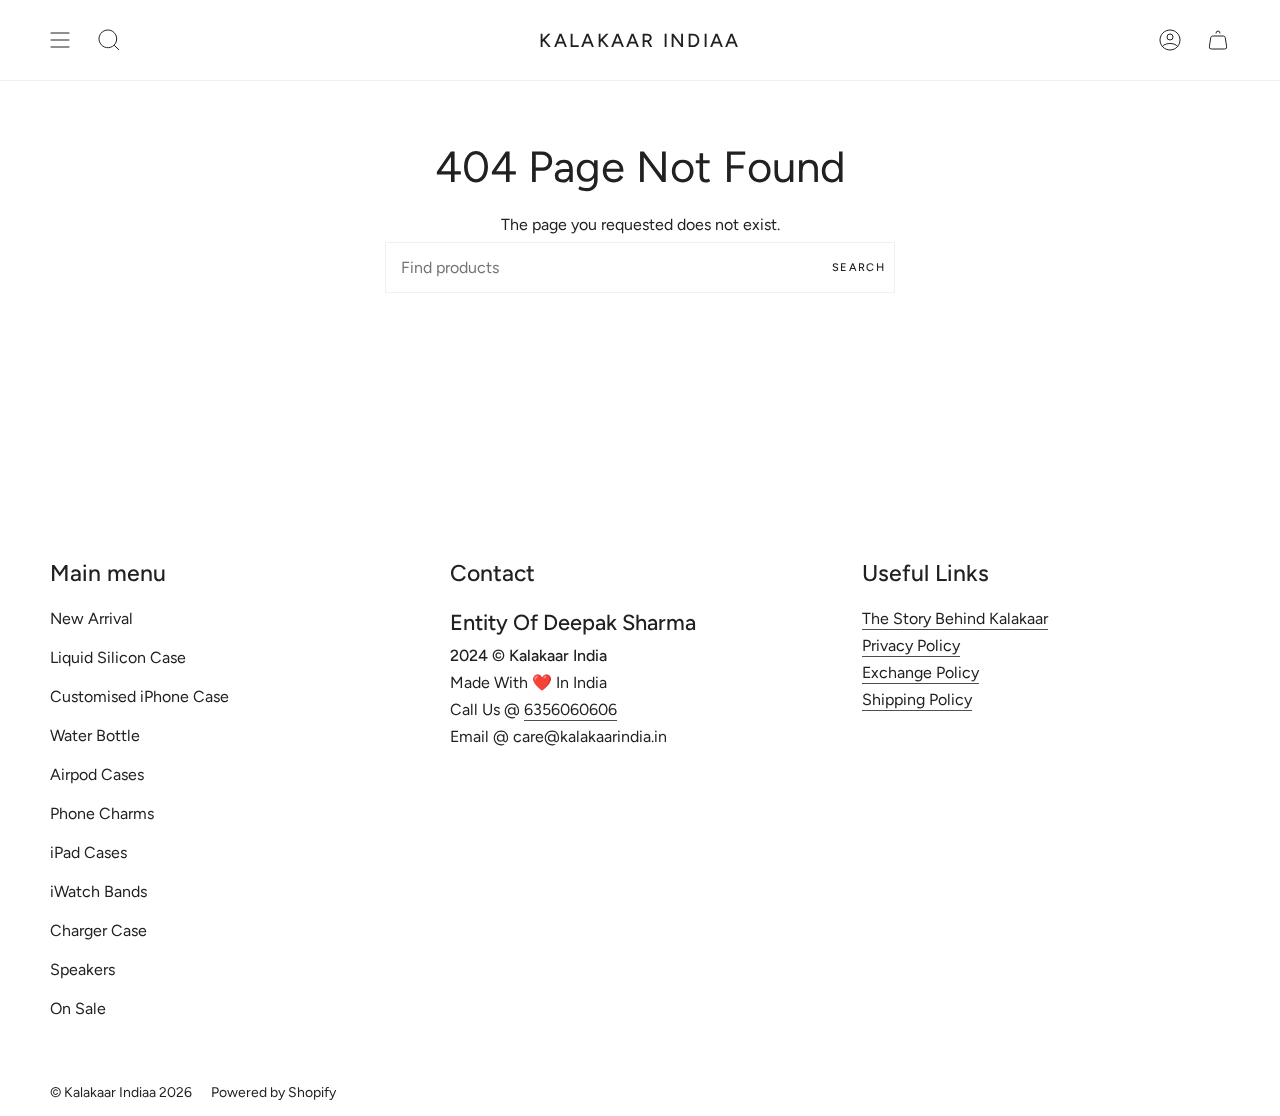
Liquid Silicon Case (118, 657)
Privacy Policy (911, 645)
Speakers (82, 969)
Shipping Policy (917, 699)
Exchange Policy (920, 672)
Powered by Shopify (273, 1092)
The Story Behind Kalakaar (955, 618)
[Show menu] (60, 40)
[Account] (1170, 40)
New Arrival (91, 618)
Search (858, 267)
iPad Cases (88, 852)
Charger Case (98, 930)
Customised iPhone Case (139, 696)
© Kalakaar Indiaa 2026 (121, 1092)
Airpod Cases (97, 774)
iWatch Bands (98, 891)
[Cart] (1218, 40)
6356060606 (570, 709)
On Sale (78, 1008)
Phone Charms (102, 813)
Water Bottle (95, 735)
